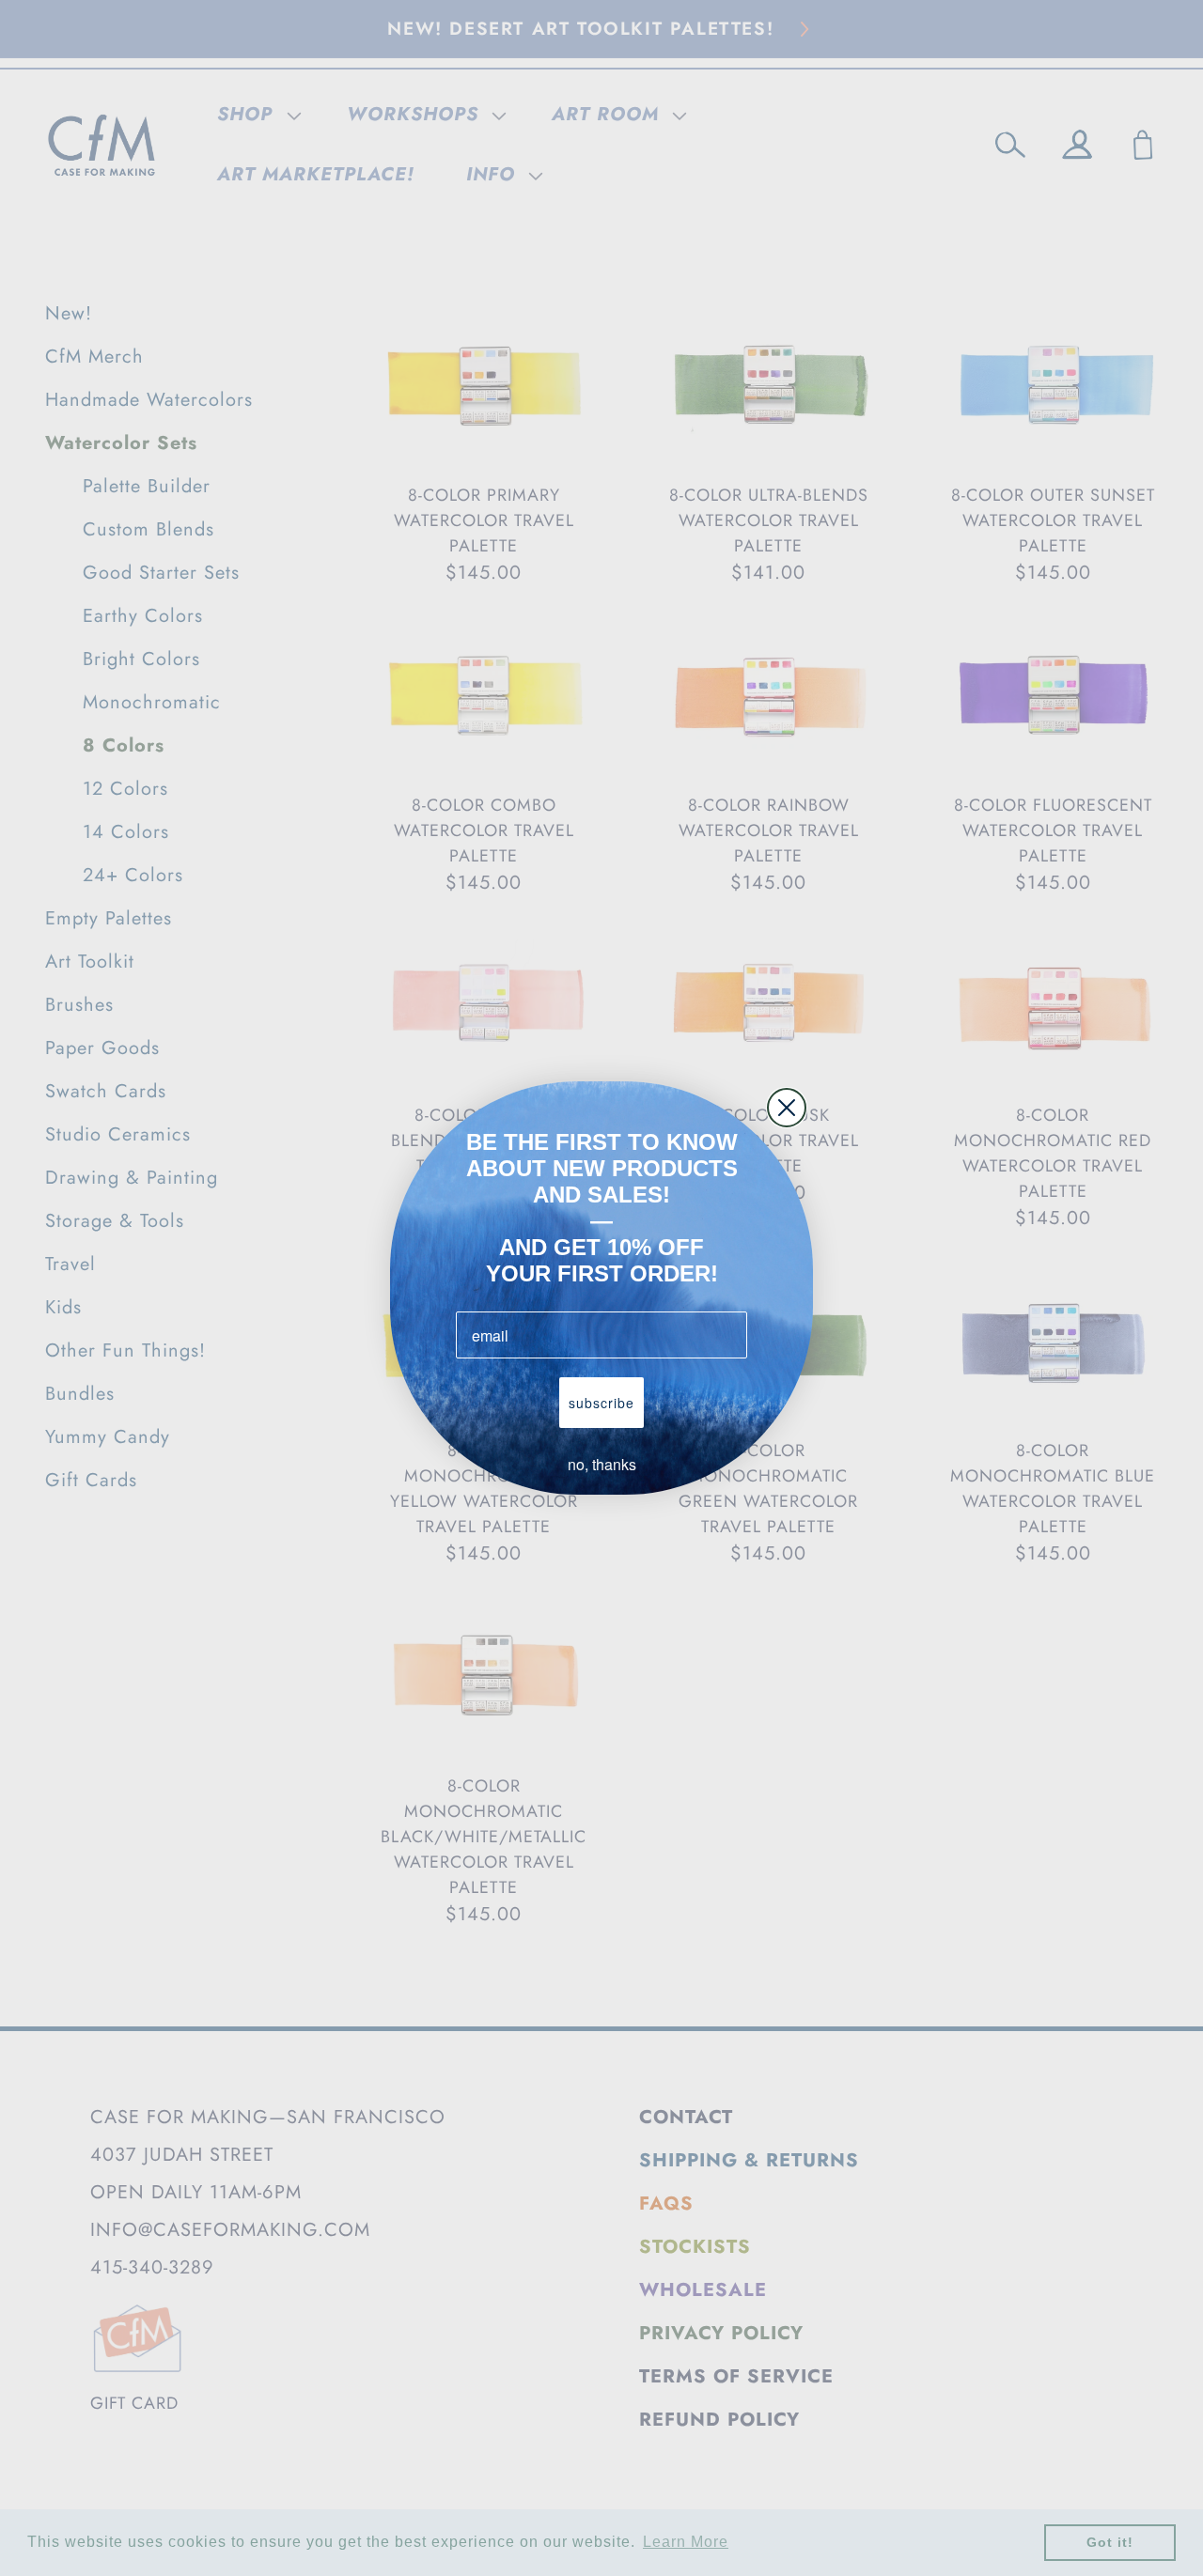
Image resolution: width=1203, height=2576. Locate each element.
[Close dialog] (787, 1108)
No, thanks (602, 1464)
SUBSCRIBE (601, 1403)
